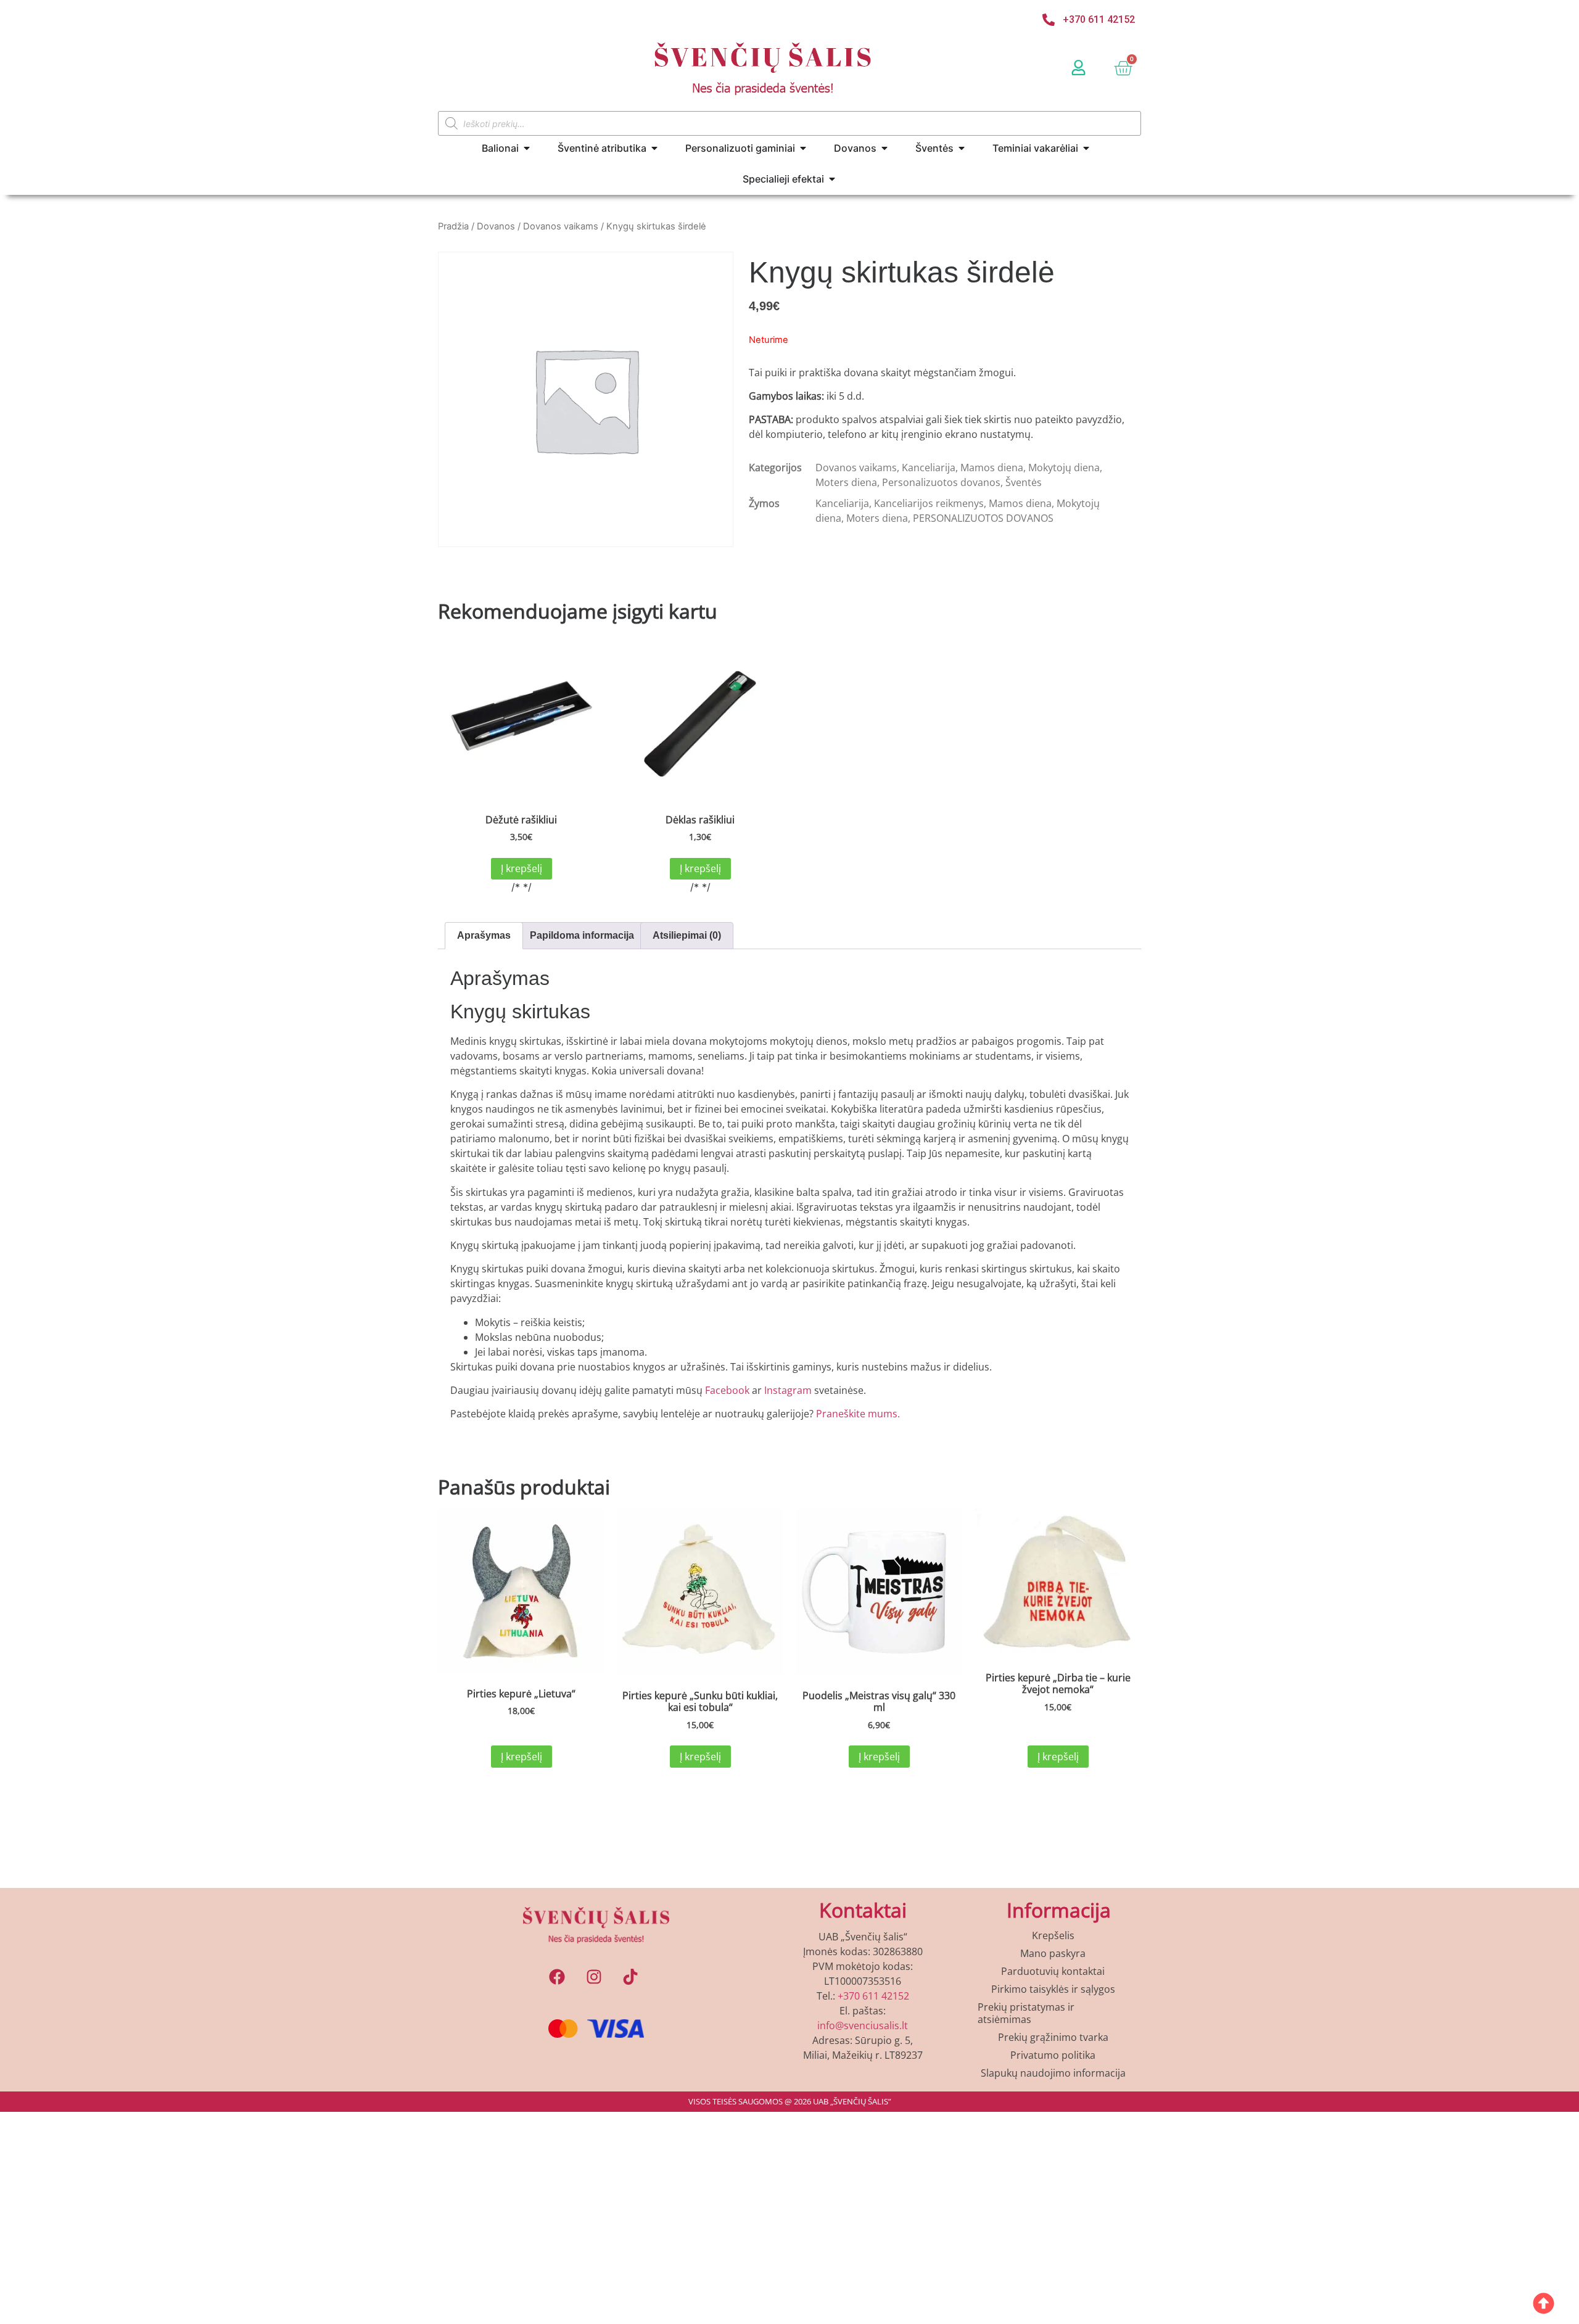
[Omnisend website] (789, 1453)
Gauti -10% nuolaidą (790, 1376)
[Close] (960, 857)
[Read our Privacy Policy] (947, 1332)
